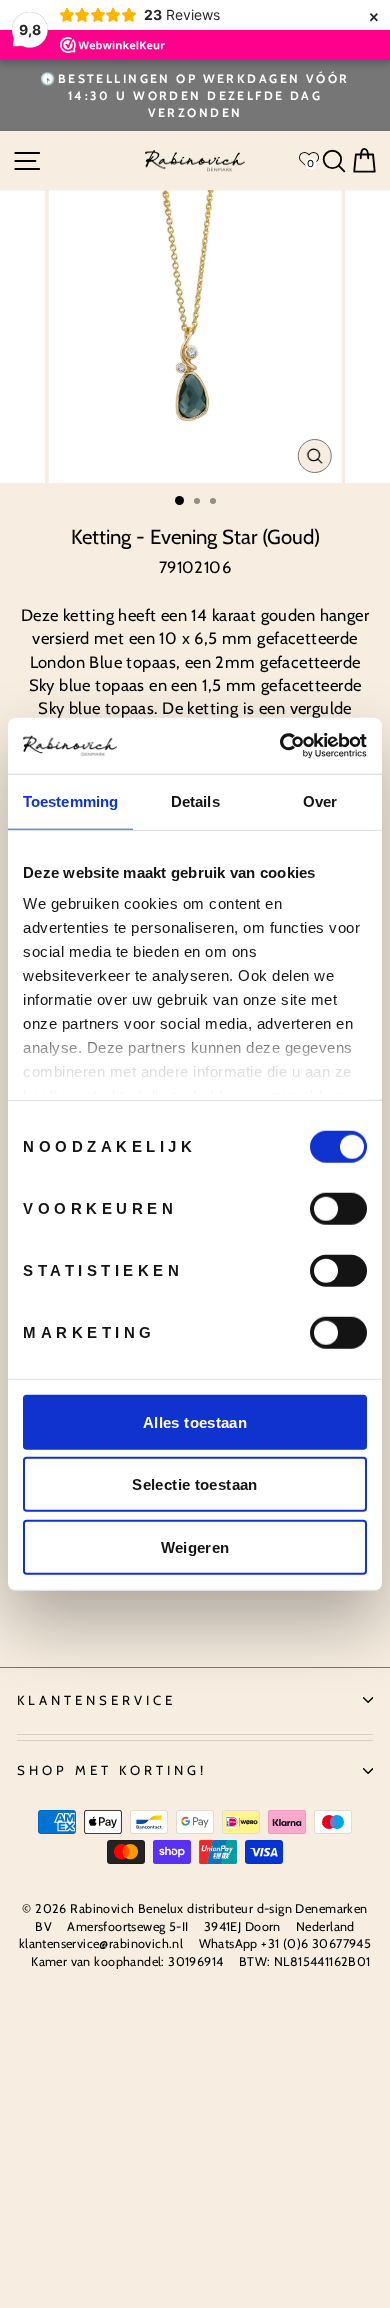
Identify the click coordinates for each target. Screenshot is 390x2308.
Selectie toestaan (194, 1484)
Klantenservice (96, 1700)
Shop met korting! (112, 1770)
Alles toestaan (195, 1421)
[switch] (338, 1208)
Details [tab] (195, 800)
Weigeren (195, 1546)
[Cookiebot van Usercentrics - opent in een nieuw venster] (280, 746)
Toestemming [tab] (70, 800)
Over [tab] (320, 800)
